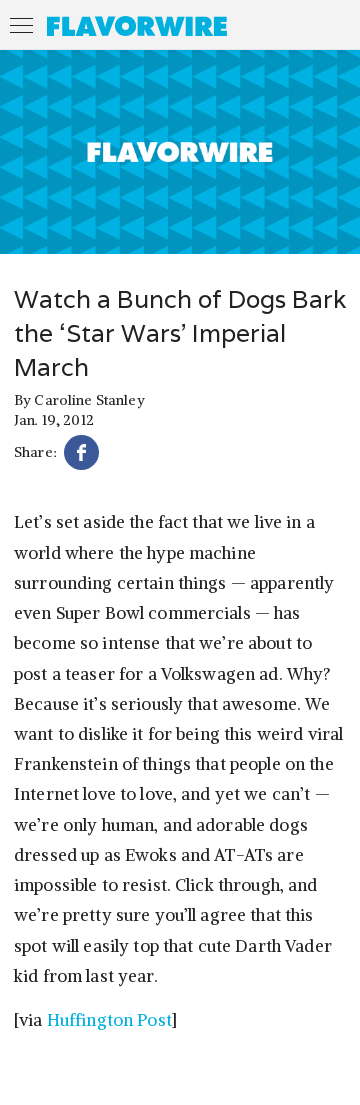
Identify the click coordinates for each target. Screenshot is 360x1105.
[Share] (81, 455)
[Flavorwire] (137, 26)
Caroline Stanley (89, 400)
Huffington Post (109, 1020)
